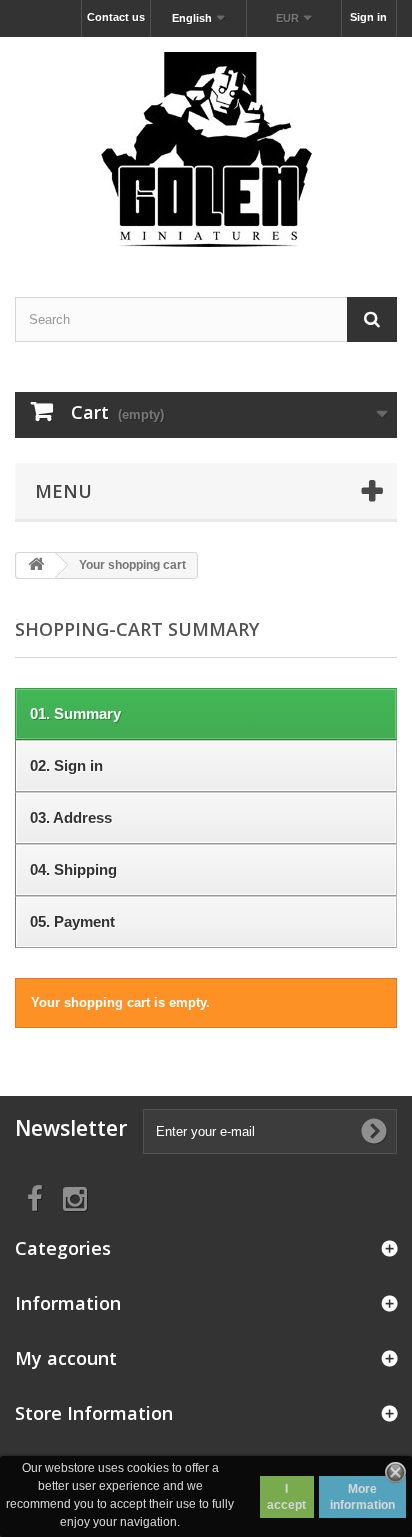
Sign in (368, 17)
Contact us (116, 17)
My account (66, 1358)
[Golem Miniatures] (206, 149)
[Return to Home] (36, 565)
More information (362, 1497)
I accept (286, 1497)
